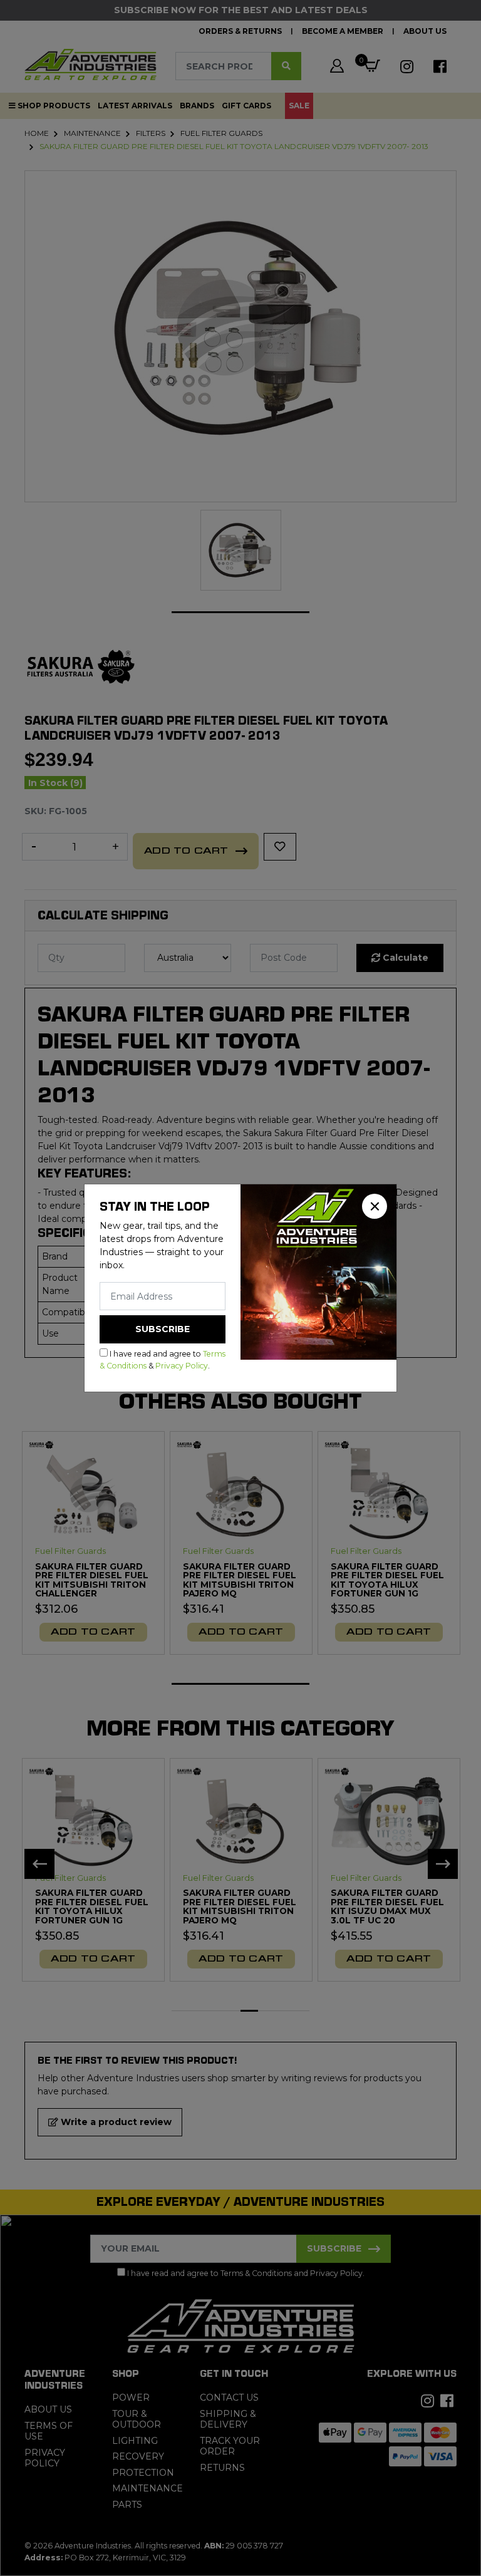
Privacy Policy (182, 1366)
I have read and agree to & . (163, 1359)
